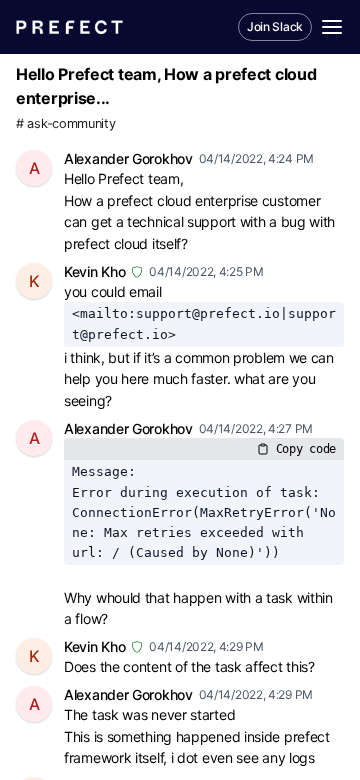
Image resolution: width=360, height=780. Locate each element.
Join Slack (275, 26)
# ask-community (66, 123)
